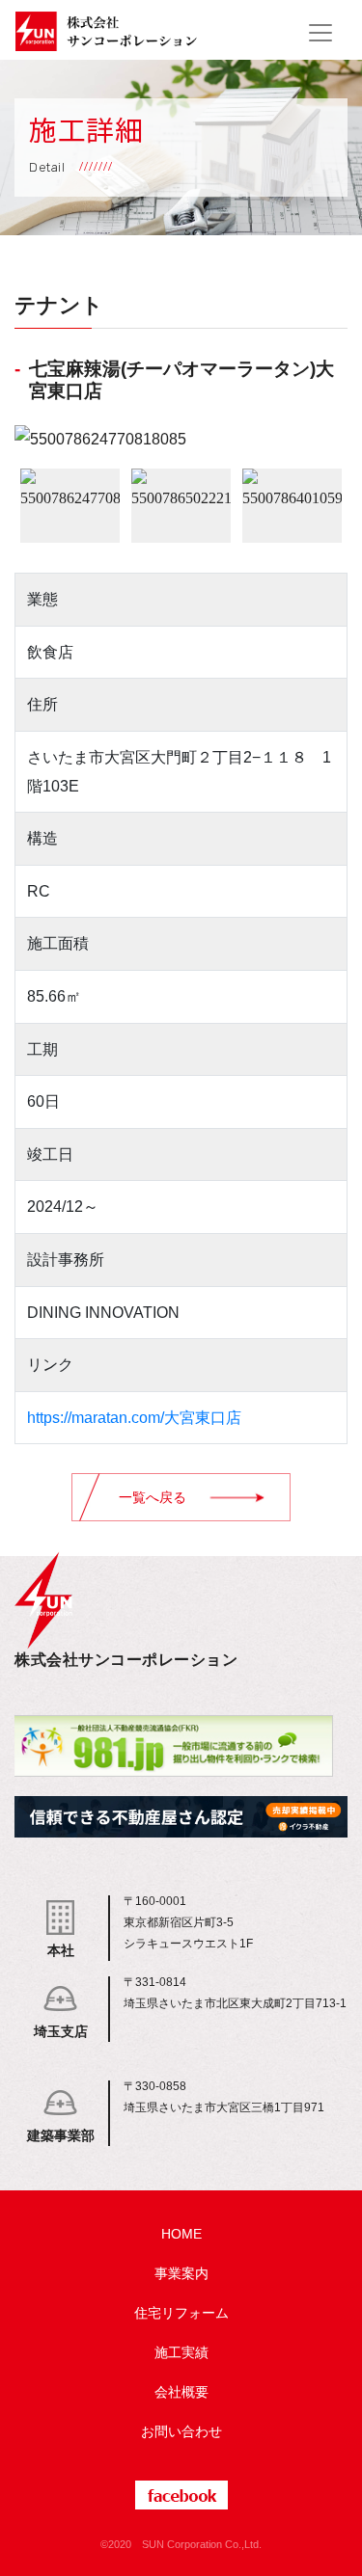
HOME (181, 2234)
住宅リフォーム (181, 2313)
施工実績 (181, 2352)
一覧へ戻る (153, 1497)
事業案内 (181, 2273)
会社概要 (181, 2392)
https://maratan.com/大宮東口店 (134, 1418)
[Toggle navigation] (320, 33)
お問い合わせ (181, 2431)
